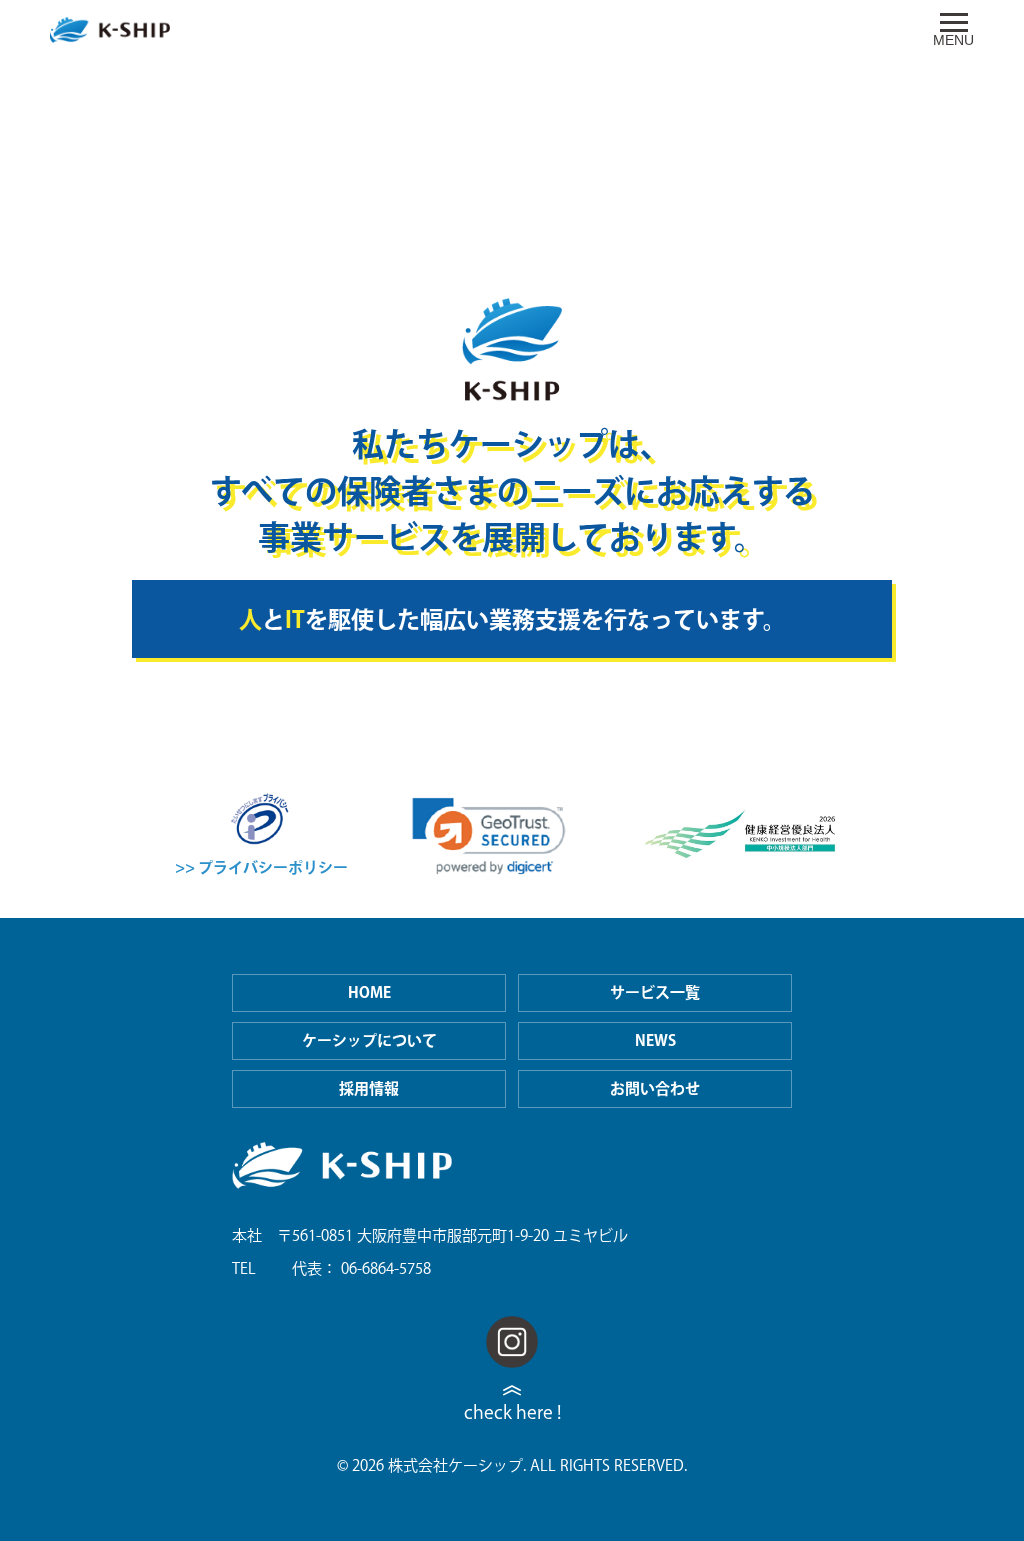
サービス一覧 (655, 992)
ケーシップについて (369, 1040)
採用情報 (369, 1088)
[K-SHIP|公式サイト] (110, 30)
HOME (369, 992)
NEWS (655, 1040)
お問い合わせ (655, 1088)
